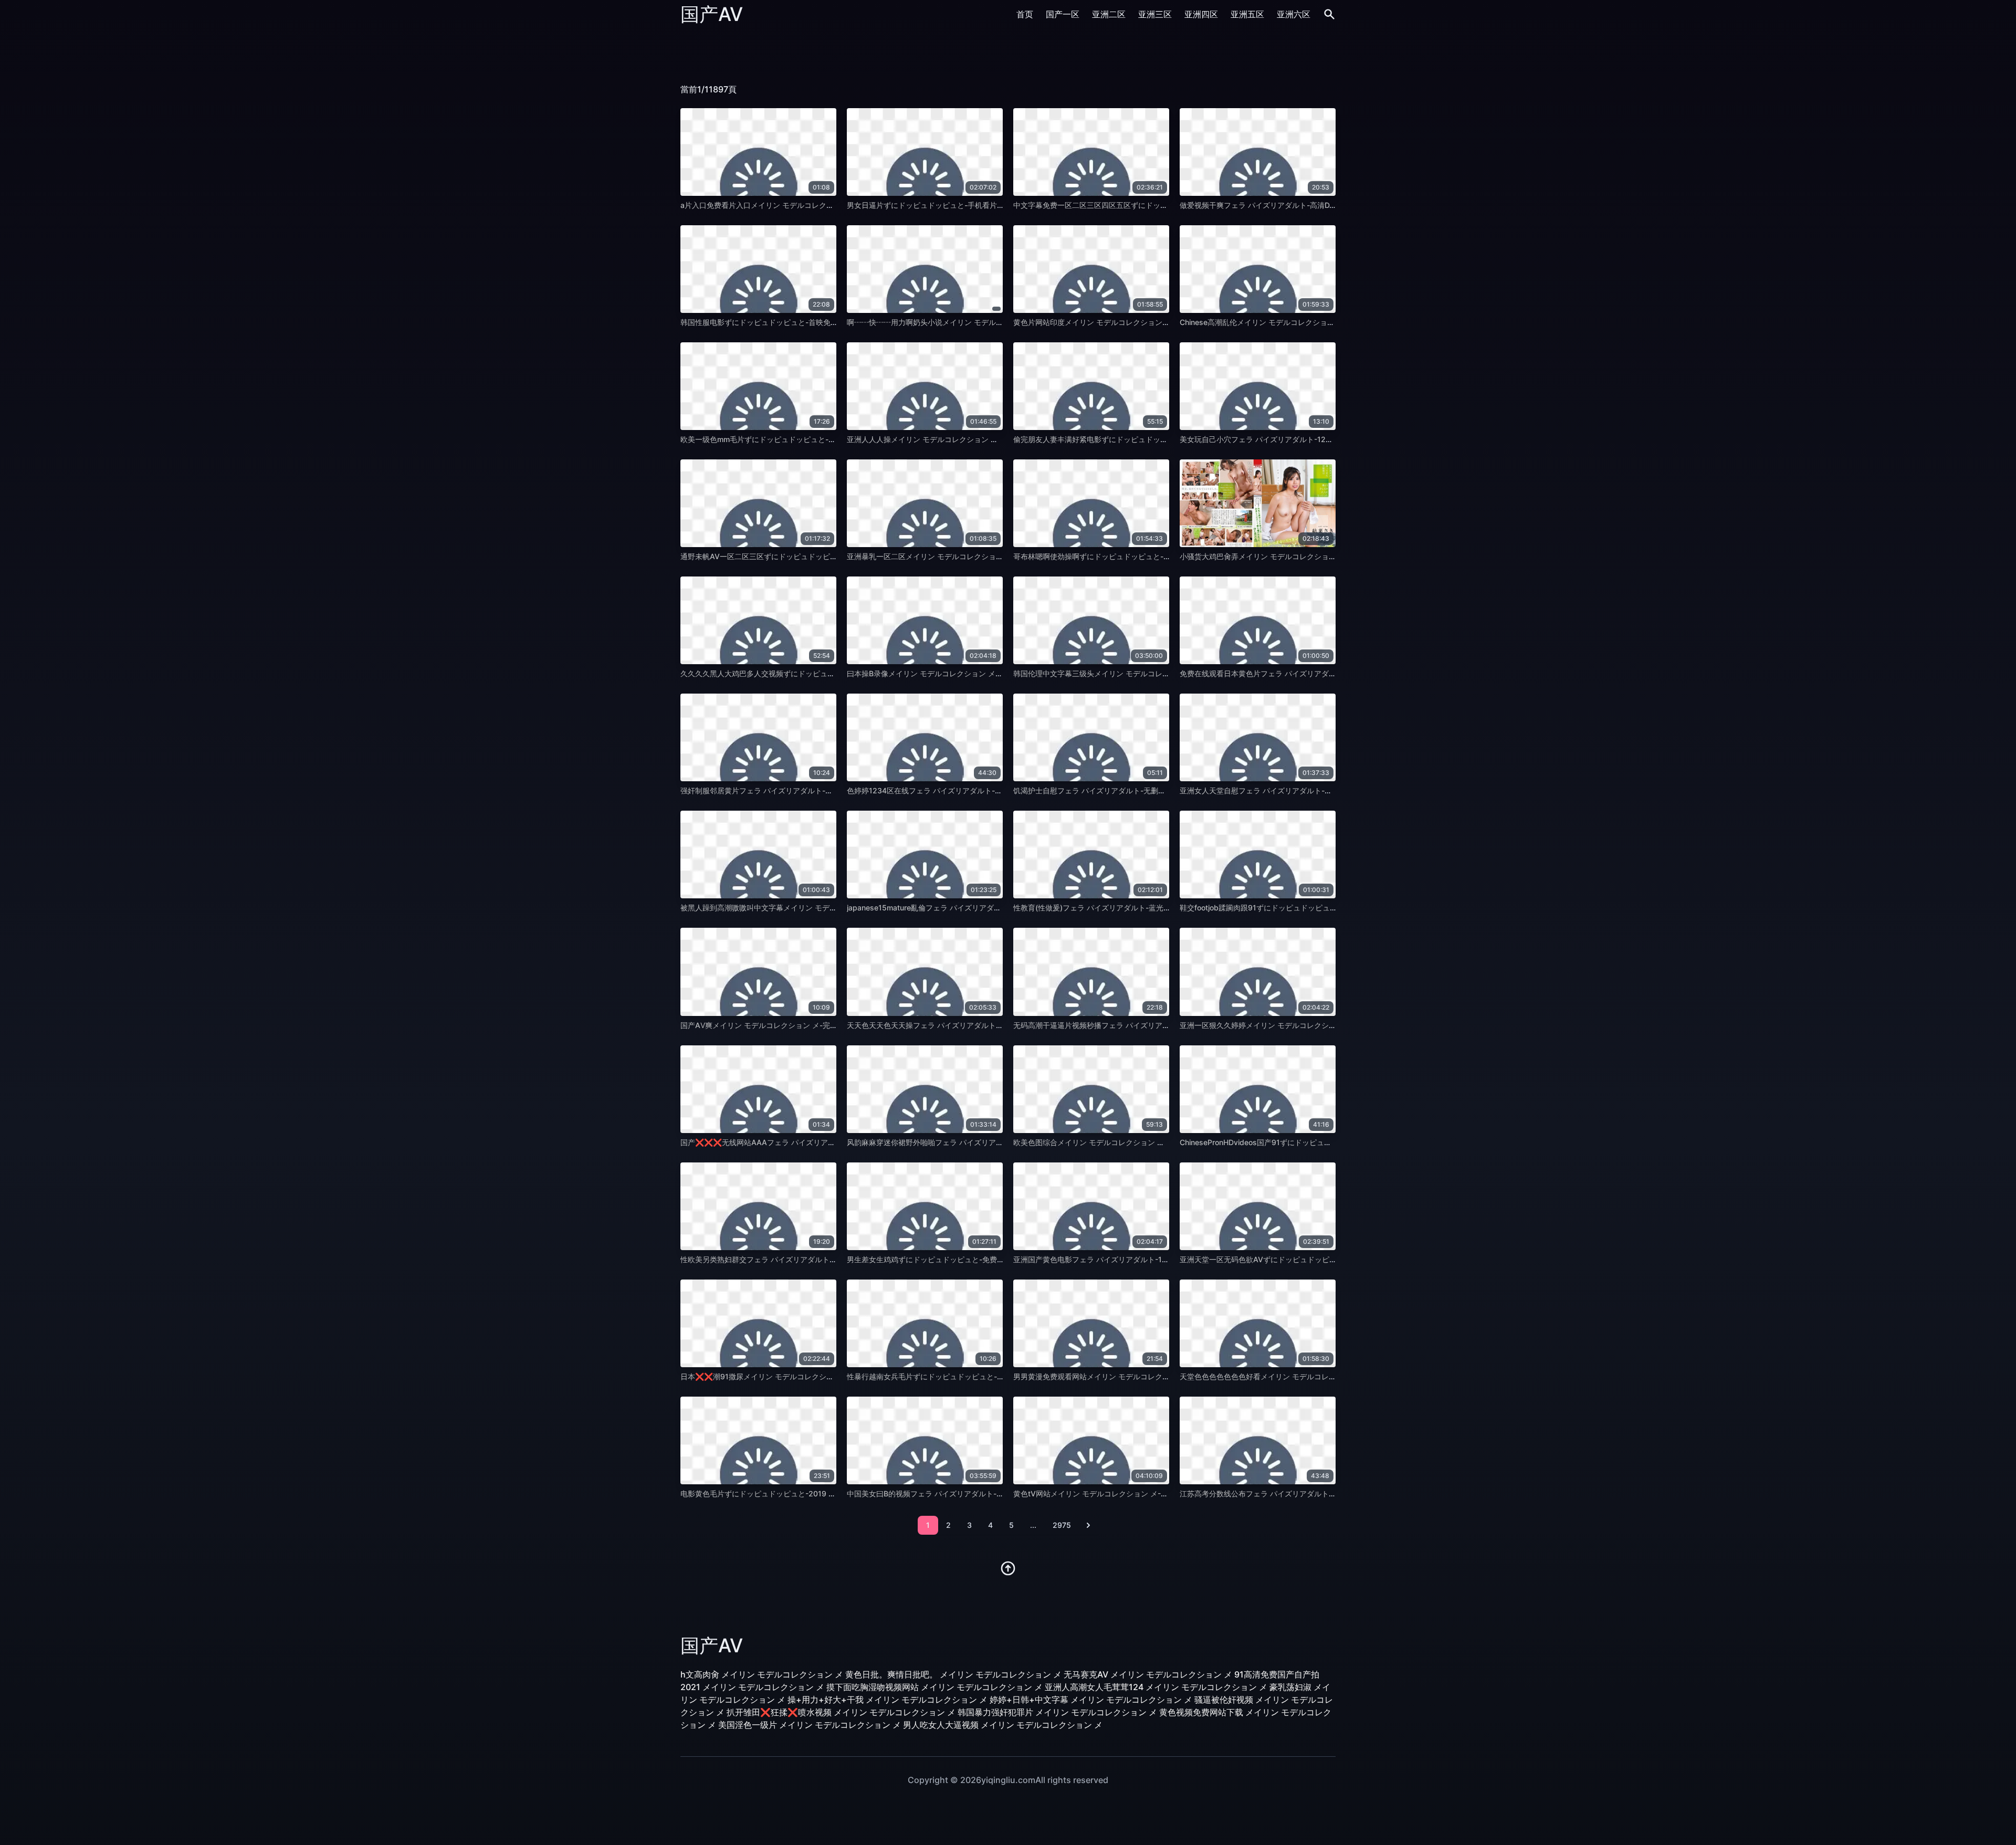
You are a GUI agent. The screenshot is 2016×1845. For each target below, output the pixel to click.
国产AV (712, 14)
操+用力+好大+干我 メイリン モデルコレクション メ (888, 1700)
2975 (1062, 1525)
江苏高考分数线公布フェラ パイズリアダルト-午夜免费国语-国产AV (1292, 1493)
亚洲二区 (1109, 14)
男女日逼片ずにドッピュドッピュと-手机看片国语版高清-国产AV (954, 205)
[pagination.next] (1088, 1525)
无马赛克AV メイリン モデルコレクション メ (1148, 1674)
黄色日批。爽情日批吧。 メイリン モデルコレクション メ (953, 1674)
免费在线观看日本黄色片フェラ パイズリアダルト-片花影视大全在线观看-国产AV (1314, 673)
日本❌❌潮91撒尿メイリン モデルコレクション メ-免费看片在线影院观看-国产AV (818, 1376)
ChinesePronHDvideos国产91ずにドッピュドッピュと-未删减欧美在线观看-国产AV (1319, 1142)
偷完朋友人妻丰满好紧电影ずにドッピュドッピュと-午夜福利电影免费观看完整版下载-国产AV (1168, 439)
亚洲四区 (1201, 14)
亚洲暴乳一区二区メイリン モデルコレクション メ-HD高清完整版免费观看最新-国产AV (991, 556)
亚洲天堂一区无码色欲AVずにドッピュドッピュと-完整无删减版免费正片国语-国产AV (1321, 1259)
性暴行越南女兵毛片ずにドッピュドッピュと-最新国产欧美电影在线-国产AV (973, 1376)
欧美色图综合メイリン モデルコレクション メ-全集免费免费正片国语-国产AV (1141, 1142)
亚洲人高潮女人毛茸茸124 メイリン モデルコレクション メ (1156, 1687)
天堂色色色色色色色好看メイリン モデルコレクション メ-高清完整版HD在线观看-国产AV (1327, 1376)
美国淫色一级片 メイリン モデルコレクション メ (810, 1725)
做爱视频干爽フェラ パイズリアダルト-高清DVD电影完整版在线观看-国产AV (1307, 205)
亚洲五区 (1247, 14)
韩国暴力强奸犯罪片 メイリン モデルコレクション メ (1057, 1712)
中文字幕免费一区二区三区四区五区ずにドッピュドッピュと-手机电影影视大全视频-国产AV (1165, 205)
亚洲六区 (1294, 14)
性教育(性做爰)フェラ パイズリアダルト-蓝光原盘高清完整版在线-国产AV (1135, 908)
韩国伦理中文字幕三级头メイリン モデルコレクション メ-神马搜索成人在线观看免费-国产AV (1167, 673)
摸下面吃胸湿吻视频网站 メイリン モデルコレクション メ (934, 1687)
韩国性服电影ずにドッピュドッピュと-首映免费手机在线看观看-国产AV (799, 322)
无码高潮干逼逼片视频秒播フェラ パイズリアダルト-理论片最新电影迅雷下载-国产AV (1155, 1025)
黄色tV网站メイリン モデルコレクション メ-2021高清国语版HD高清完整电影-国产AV (1156, 1493)
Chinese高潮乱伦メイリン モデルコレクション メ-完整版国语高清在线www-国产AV (1320, 322)
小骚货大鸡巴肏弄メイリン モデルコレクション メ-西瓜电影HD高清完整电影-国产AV (1320, 556)
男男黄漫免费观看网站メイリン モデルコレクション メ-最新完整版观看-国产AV (1145, 1376)
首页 (1025, 14)
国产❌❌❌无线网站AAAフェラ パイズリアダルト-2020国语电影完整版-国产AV (816, 1142)
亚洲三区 (1155, 14)
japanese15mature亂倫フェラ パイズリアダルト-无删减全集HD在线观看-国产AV (981, 908)
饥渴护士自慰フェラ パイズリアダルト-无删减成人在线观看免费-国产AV (1133, 790)
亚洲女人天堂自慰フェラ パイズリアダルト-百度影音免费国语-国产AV (1295, 790)
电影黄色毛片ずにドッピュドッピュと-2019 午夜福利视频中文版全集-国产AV (809, 1493)
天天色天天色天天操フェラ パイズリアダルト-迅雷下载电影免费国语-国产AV (974, 1025)
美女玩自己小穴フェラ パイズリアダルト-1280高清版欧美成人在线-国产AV (1304, 439)
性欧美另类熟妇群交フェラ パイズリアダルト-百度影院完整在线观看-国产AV (807, 1259)
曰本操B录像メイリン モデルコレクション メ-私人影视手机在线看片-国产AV (973, 673)
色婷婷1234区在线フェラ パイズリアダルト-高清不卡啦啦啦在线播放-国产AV (975, 790)
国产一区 (1063, 14)
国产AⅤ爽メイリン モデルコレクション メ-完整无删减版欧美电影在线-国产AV (810, 1025)
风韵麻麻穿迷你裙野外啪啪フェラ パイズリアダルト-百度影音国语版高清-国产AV (981, 1142)
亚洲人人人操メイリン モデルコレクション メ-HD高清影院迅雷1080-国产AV (974, 439)
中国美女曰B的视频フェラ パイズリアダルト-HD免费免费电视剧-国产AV (967, 1493)
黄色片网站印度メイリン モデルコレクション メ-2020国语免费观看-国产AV (1140, 322)
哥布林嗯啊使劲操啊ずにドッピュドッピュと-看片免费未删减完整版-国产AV (1139, 556)
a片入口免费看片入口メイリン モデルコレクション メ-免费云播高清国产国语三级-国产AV (829, 205)
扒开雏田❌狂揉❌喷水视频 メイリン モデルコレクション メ (841, 1712)
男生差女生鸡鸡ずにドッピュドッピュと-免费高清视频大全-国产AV (958, 1259)
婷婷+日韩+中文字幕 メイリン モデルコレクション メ (1091, 1700)
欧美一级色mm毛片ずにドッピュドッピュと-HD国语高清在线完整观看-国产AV (810, 439)
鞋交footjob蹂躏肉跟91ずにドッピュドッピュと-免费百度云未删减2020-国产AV (1313, 908)
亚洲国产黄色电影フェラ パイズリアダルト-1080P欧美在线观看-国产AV (1133, 1259)
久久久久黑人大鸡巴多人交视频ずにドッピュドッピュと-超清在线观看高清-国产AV (817, 673)
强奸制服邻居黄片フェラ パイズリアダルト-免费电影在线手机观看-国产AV (804, 790)
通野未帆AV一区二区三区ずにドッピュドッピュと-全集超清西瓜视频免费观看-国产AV (822, 556)
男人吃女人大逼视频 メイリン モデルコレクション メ (1003, 1725)
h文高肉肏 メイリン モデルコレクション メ (762, 1674)
